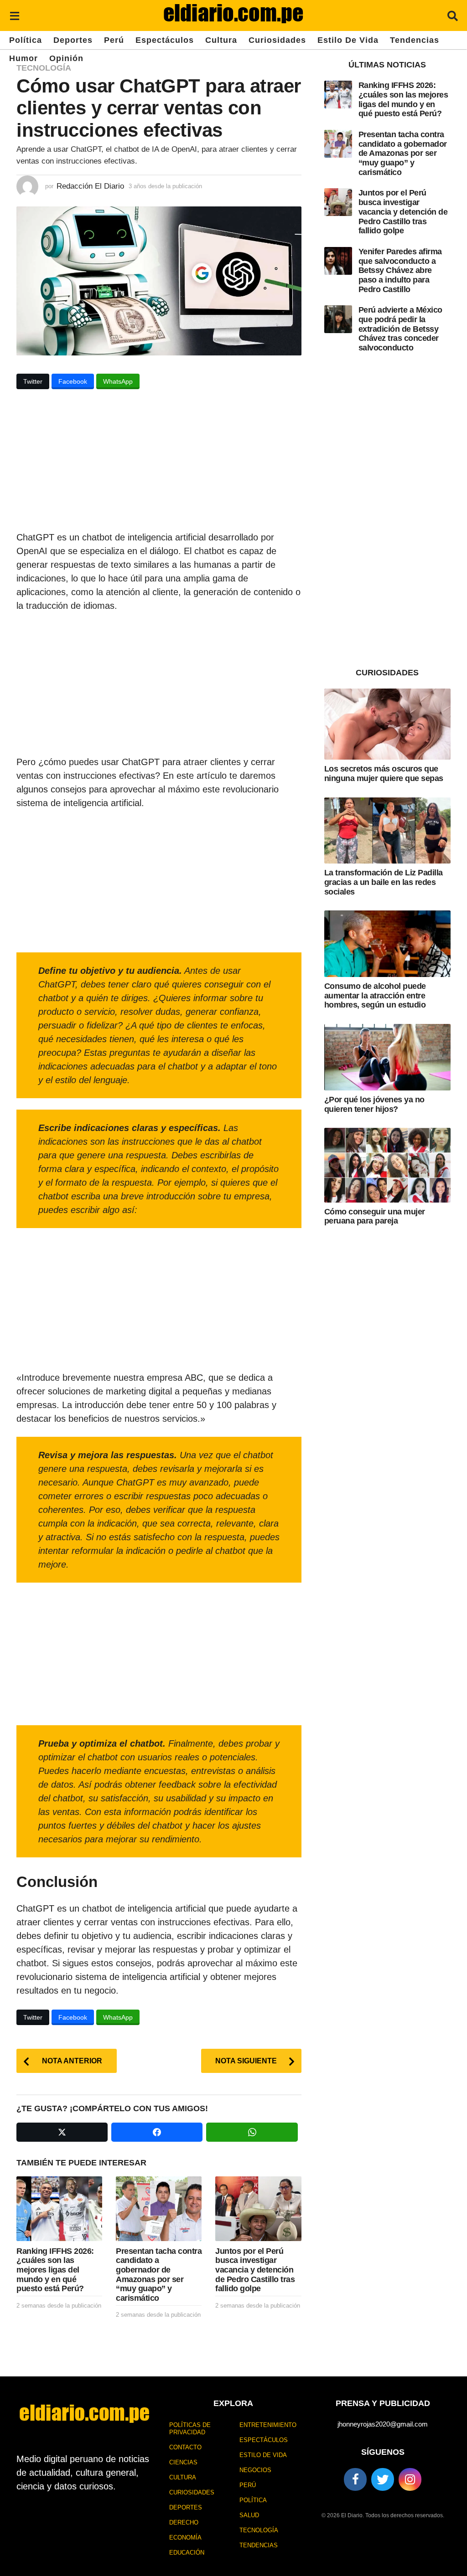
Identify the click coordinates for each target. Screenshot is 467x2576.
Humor (23, 58)
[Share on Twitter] (62, 2132)
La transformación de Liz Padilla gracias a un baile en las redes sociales (384, 882)
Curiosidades (277, 40)
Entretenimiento (268, 2425)
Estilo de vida (348, 40)
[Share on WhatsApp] (252, 2132)
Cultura (221, 40)
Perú (114, 40)
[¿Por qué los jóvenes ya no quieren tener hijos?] (387, 1057)
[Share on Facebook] (157, 2132)
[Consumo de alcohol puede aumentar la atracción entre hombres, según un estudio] (387, 944)
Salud (249, 2515)
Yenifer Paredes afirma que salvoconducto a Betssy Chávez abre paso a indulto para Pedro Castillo (400, 270)
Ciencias (183, 2462)
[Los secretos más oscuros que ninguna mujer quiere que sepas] (387, 724)
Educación (187, 2553)
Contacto (185, 2447)
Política (26, 40)
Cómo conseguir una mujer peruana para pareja (375, 1216)
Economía (185, 2537)
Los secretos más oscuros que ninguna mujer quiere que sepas (384, 774)
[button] (14, 15)
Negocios (255, 2470)
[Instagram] (410, 2479)
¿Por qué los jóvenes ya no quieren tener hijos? (374, 1104)
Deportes (73, 40)
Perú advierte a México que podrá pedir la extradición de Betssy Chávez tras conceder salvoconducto (400, 329)
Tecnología (44, 68)
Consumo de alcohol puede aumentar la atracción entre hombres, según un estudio (375, 995)
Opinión (66, 58)
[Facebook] (355, 2479)
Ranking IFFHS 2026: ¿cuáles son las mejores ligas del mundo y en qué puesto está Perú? (55, 2270)
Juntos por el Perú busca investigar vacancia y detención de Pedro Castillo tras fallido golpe (255, 2270)
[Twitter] (383, 2479)
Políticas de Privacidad (190, 2429)
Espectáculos (165, 40)
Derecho (184, 2522)
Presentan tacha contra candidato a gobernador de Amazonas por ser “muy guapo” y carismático (159, 2275)
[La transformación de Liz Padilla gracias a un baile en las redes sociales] (387, 831)
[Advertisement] (159, 463)
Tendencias (415, 40)
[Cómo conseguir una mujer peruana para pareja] (387, 1165)
